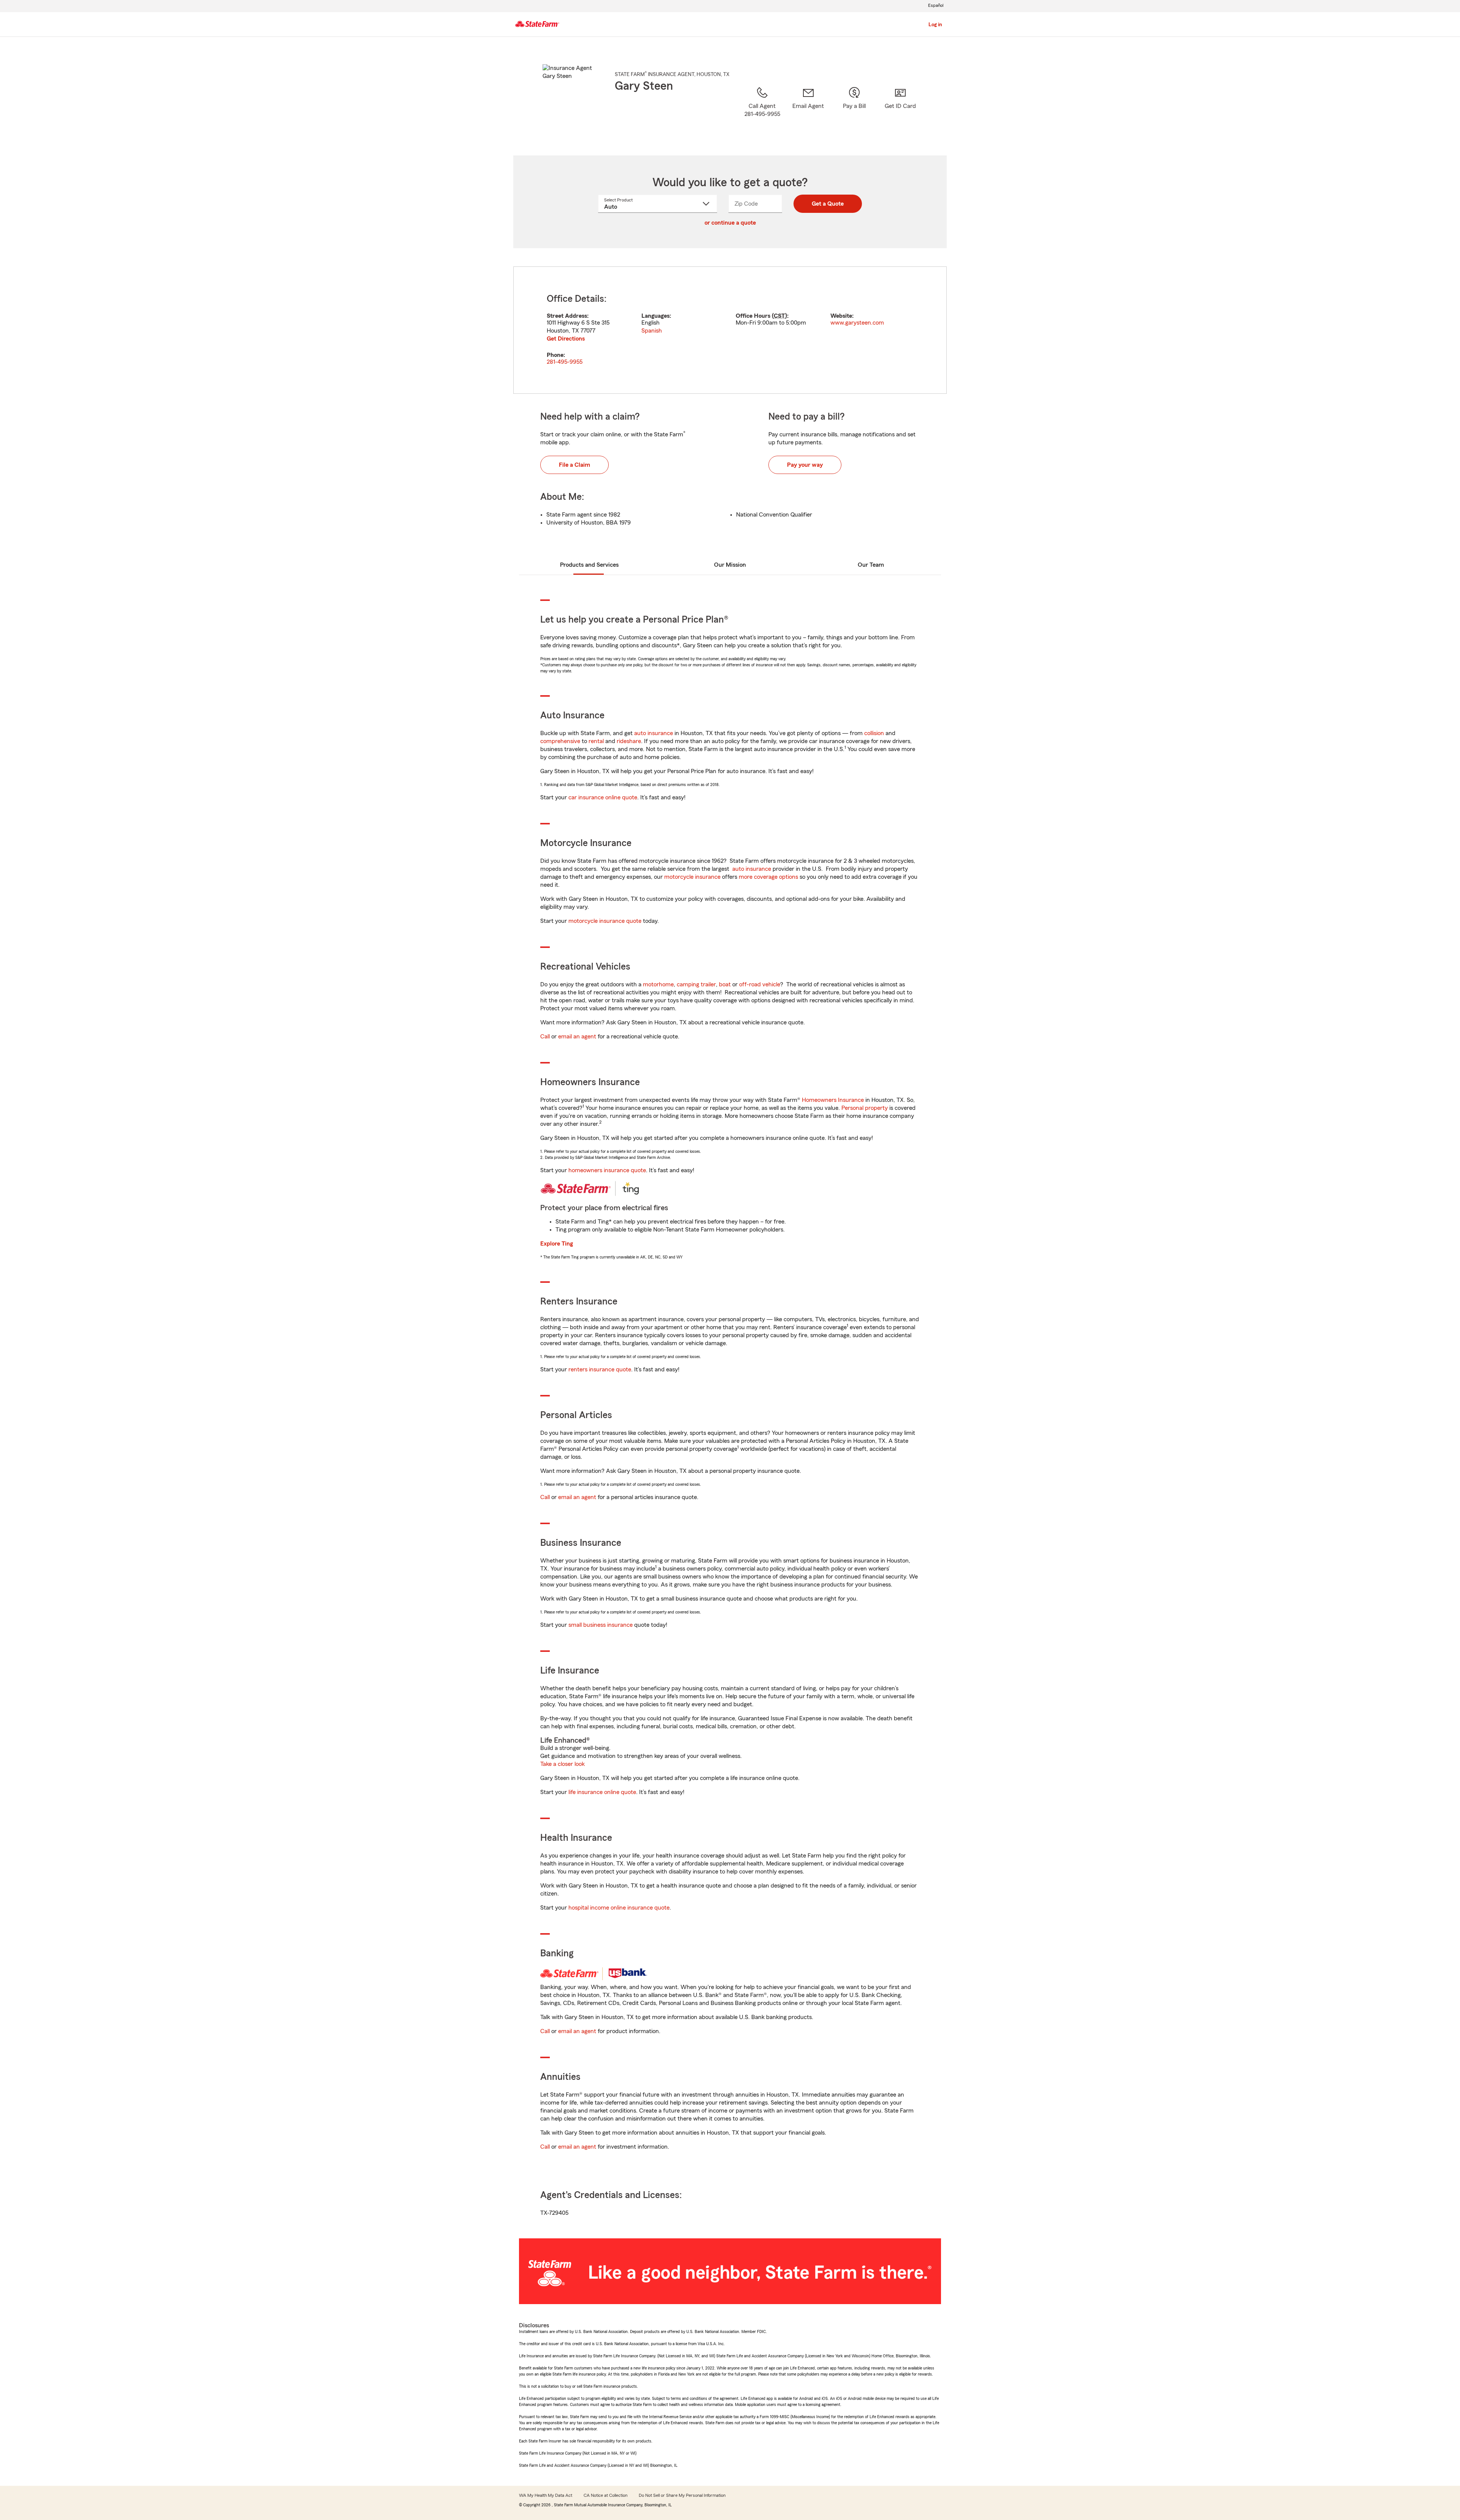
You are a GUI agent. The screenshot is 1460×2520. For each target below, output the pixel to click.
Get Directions (566, 339)
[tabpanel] (730, 330)
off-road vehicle (760, 984)
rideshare (629, 741)
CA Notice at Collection (605, 2495)
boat (725, 984)
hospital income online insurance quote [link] (619, 1908)
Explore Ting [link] (557, 1244)
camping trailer (696, 984)
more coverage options (768, 877)
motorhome (658, 984)
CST (779, 316)
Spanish (652, 331)
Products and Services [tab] (589, 565)
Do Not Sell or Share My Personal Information (682, 2495)
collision (874, 733)
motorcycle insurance (692, 877)
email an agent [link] (577, 1037)
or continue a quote (730, 223)
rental (596, 741)
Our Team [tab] (871, 565)
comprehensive (560, 741)
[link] (808, 111)
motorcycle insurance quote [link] (605, 921)
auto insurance (654, 733)
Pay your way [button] (805, 465)
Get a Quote (828, 204)
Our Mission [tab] (730, 565)
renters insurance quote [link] (600, 1369)
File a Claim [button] (574, 465)
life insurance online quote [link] (602, 1792)
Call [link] (545, 1037)
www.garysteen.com (857, 323)
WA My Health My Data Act (546, 2495)
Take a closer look (563, 1764)
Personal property (865, 1108)
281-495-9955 (565, 362)
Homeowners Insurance (833, 1100)
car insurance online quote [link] (603, 797)
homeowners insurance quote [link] (607, 1170)
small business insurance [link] (601, 1625)
